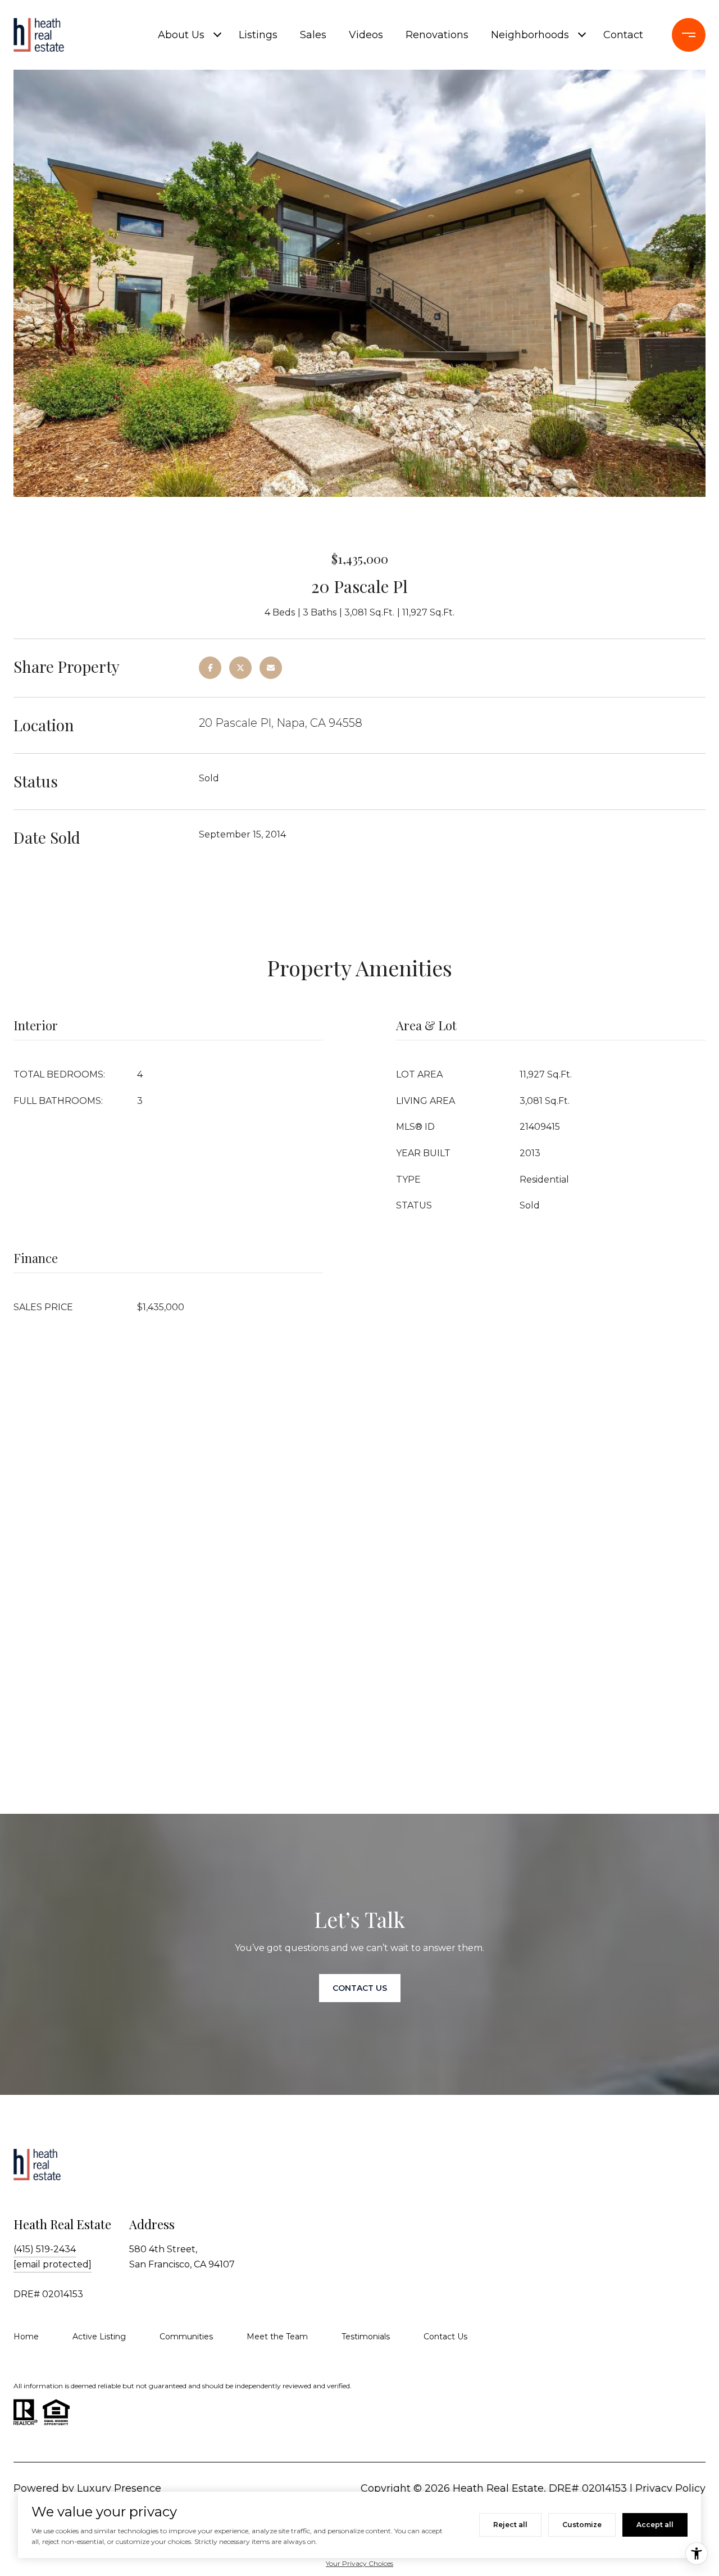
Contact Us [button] (360, 1988)
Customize (582, 2525)
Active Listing (99, 2337)
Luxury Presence (119, 2488)
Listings (258, 35)
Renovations (437, 35)
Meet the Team (277, 2337)
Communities (186, 2337)
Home (26, 2337)
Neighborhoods (530, 35)
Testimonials (366, 2337)
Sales (313, 35)
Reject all (510, 2525)
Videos (366, 35)
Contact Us (445, 2337)
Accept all (655, 2525)
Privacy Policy (670, 2488)
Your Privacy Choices (359, 2563)
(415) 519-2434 (45, 2249)
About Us (181, 35)
